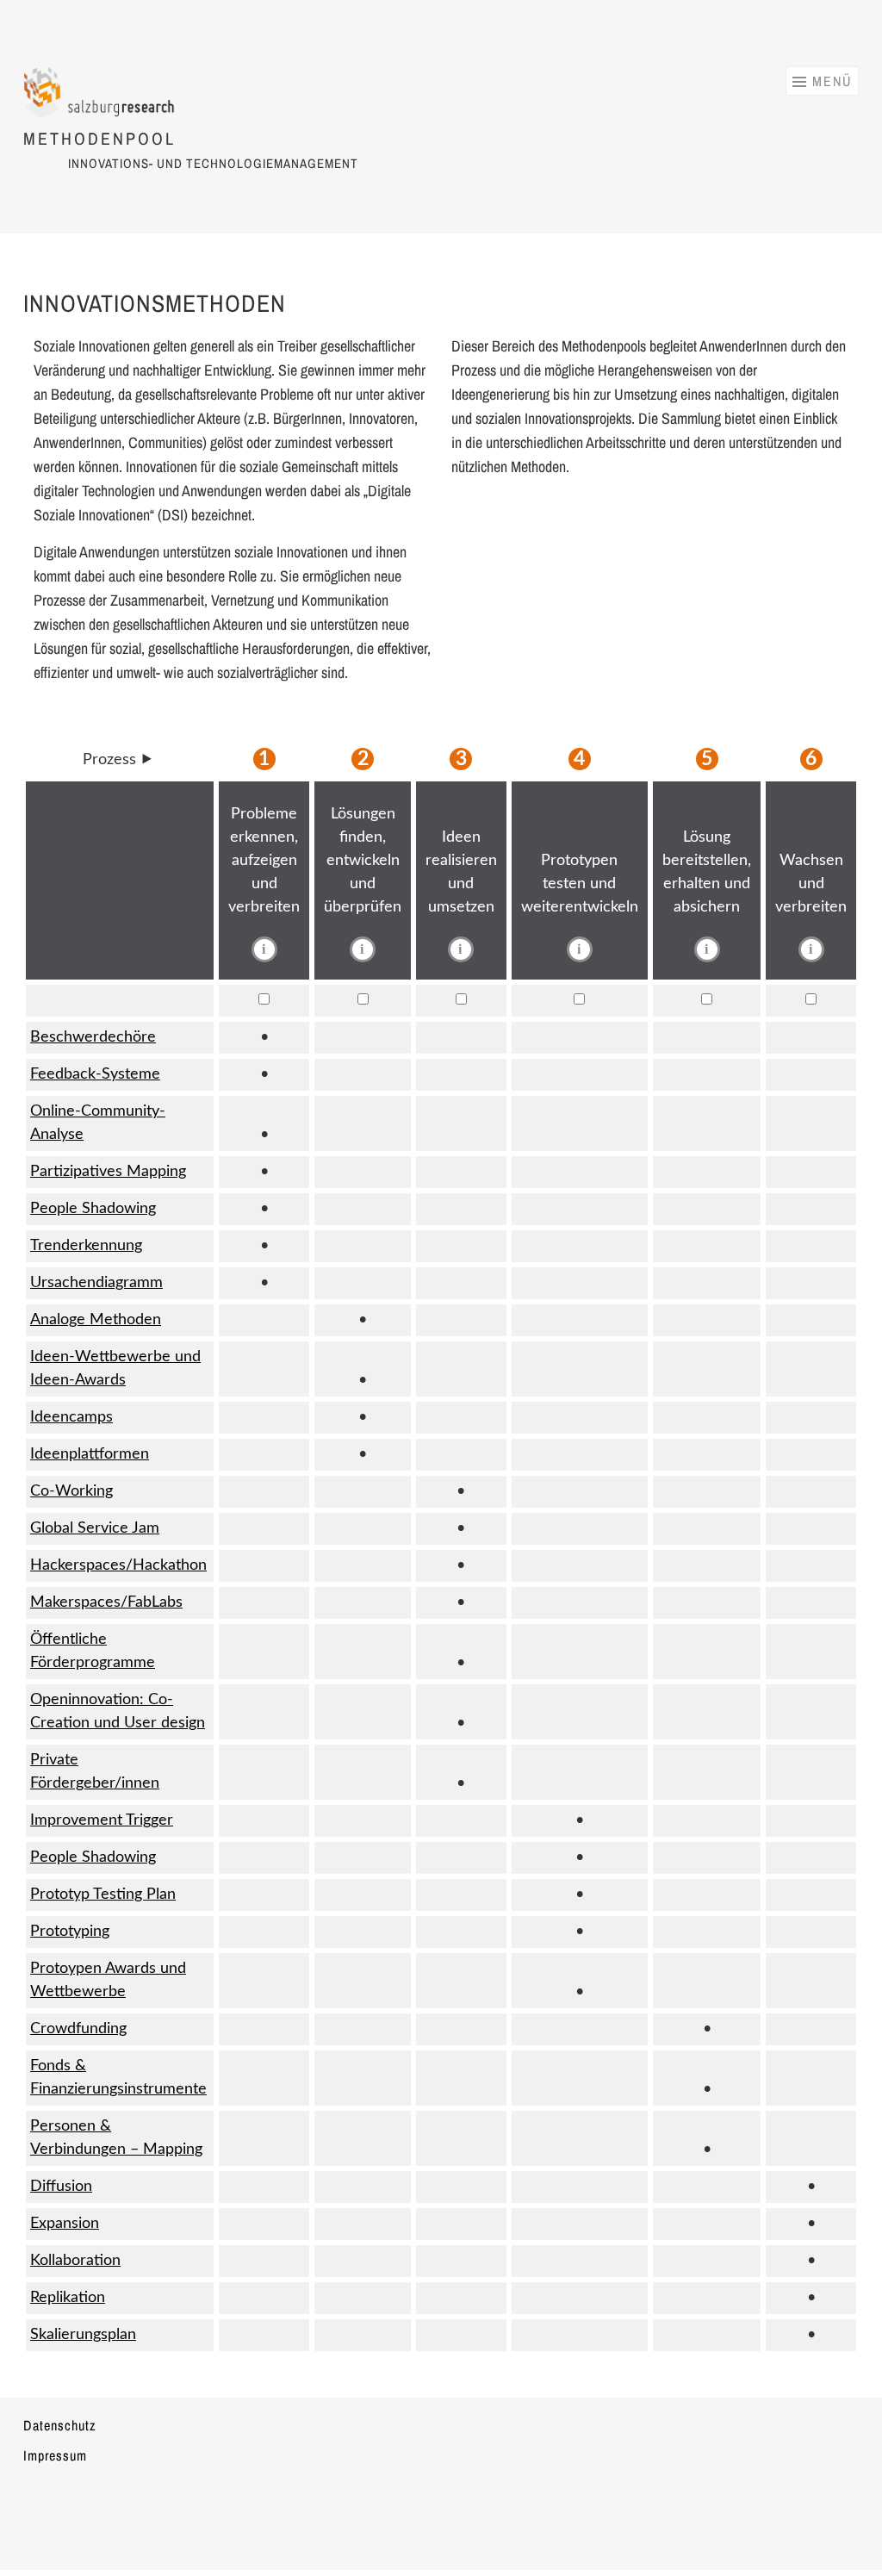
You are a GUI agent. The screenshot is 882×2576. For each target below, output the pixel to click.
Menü (832, 81)
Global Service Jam (95, 1528)
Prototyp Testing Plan (103, 1895)
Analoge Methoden (96, 1320)
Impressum (55, 2455)
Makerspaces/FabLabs (106, 1602)
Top (841, 2535)
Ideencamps (71, 1417)
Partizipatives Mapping (108, 1172)
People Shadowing (93, 1209)
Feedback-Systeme (95, 1074)
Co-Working (71, 1491)
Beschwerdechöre (93, 1037)
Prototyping (70, 1932)
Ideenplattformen (90, 1454)
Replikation (68, 2298)
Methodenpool (99, 138)
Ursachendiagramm (96, 1283)
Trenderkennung (86, 1246)
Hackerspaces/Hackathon (118, 1565)
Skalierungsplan (83, 2335)
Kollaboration (75, 2261)
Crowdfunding (78, 2029)
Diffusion (61, 2187)
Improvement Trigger (102, 1820)
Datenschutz (60, 2425)
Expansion (65, 2224)
